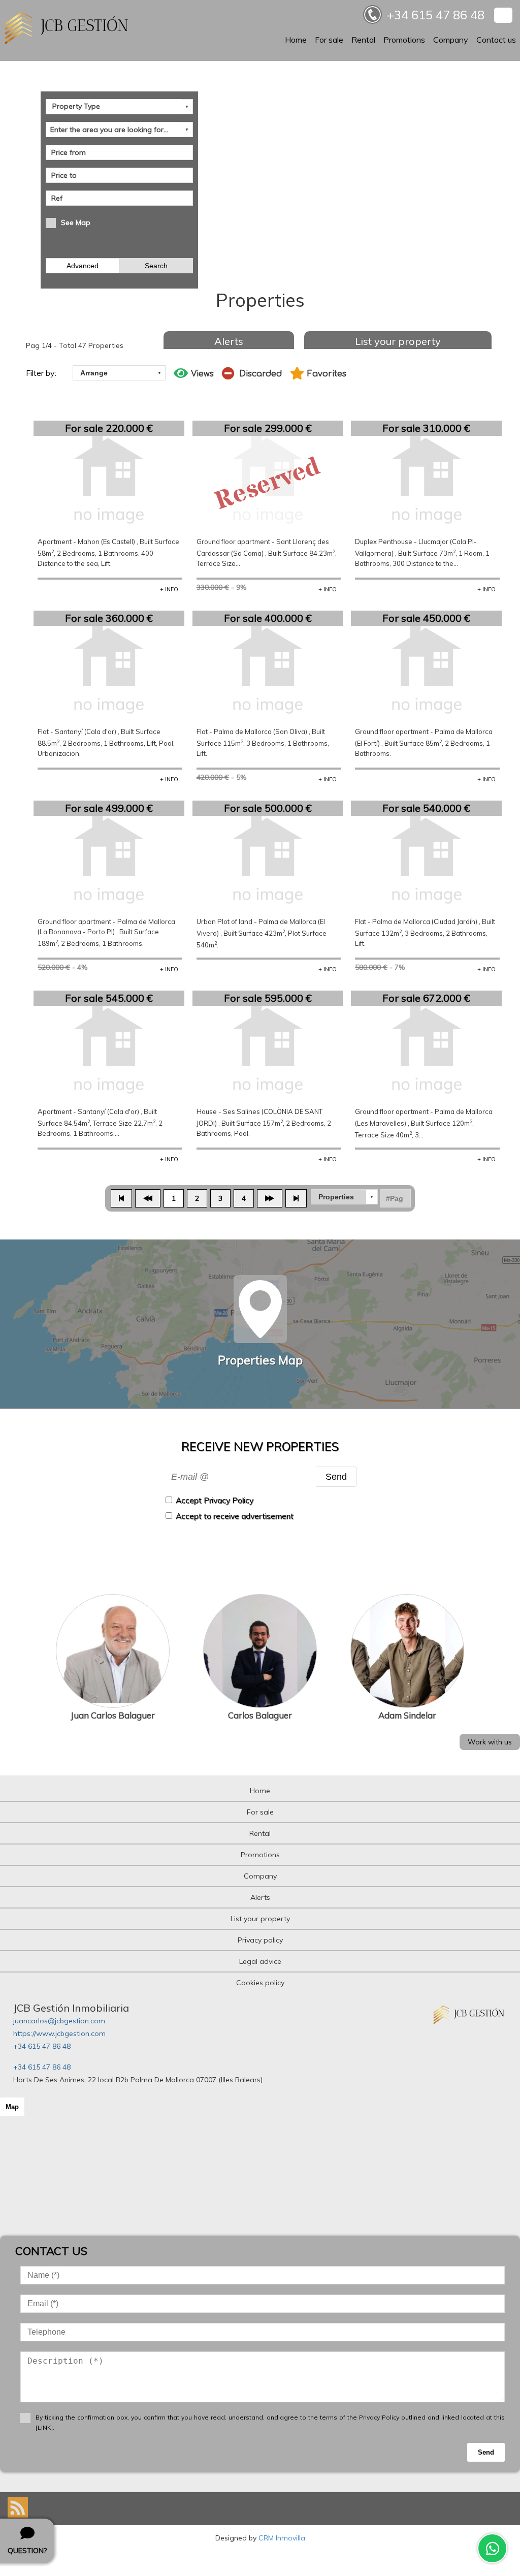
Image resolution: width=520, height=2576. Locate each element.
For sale (329, 40)
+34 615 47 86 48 (42, 2046)
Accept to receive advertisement (235, 1516)
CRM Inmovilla (282, 2538)
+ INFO (169, 589)
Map (12, 2107)
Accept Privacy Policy (215, 1500)
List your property (398, 341)
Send (336, 1476)
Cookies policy (260, 1983)
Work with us (490, 1742)
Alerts (229, 341)
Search (156, 266)
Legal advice (260, 1961)
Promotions (404, 40)
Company (451, 40)
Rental (363, 40)
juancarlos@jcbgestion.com (59, 2021)
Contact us (496, 40)
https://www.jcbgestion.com (59, 2033)
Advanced (83, 266)
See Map (76, 222)
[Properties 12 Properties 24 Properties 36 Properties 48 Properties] (344, 1197)
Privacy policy (260, 1940)
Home (296, 40)
